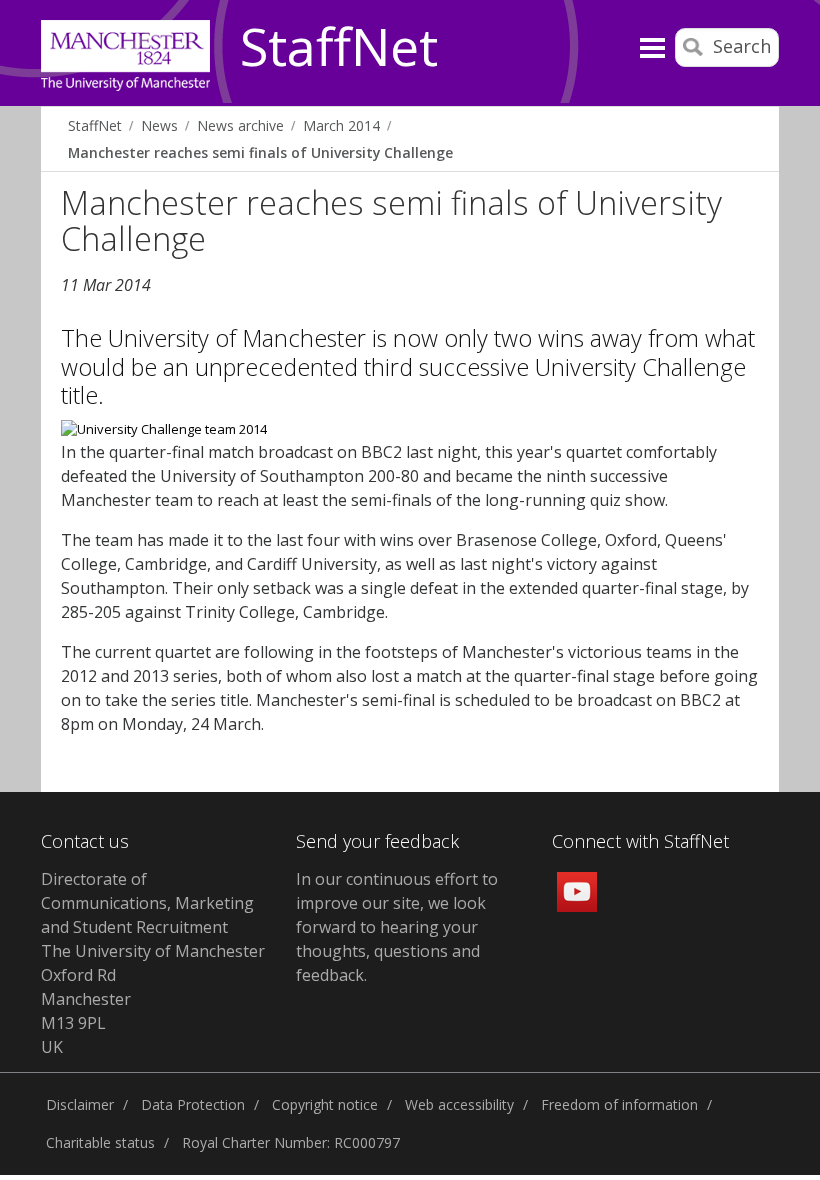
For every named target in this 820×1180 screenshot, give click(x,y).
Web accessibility (459, 1104)
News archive (240, 125)
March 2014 (341, 125)
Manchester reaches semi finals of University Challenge (260, 152)
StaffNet (339, 48)
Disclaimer (80, 1104)
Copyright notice (325, 1104)
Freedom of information (619, 1104)
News (159, 125)
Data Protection (193, 1104)
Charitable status (100, 1142)
